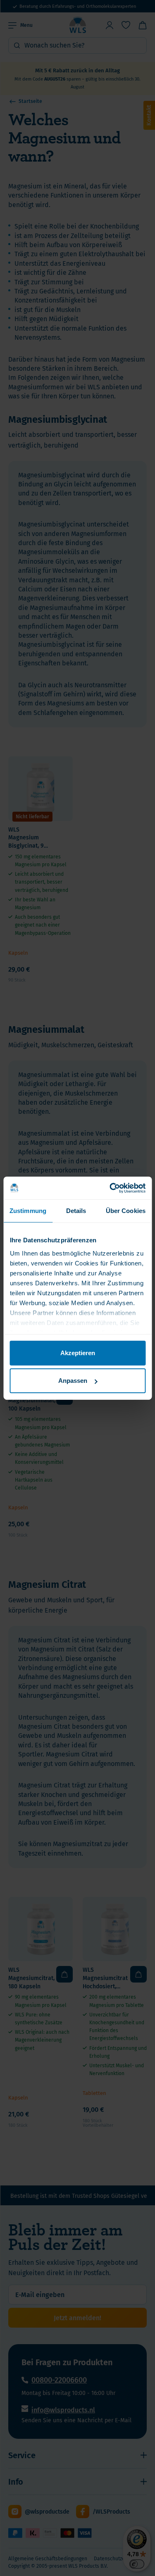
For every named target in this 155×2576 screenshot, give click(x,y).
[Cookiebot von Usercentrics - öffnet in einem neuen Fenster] (110, 1188)
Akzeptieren (78, 1353)
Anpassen (73, 1381)
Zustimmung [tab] (28, 1211)
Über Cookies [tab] (126, 1211)
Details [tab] (76, 1211)
